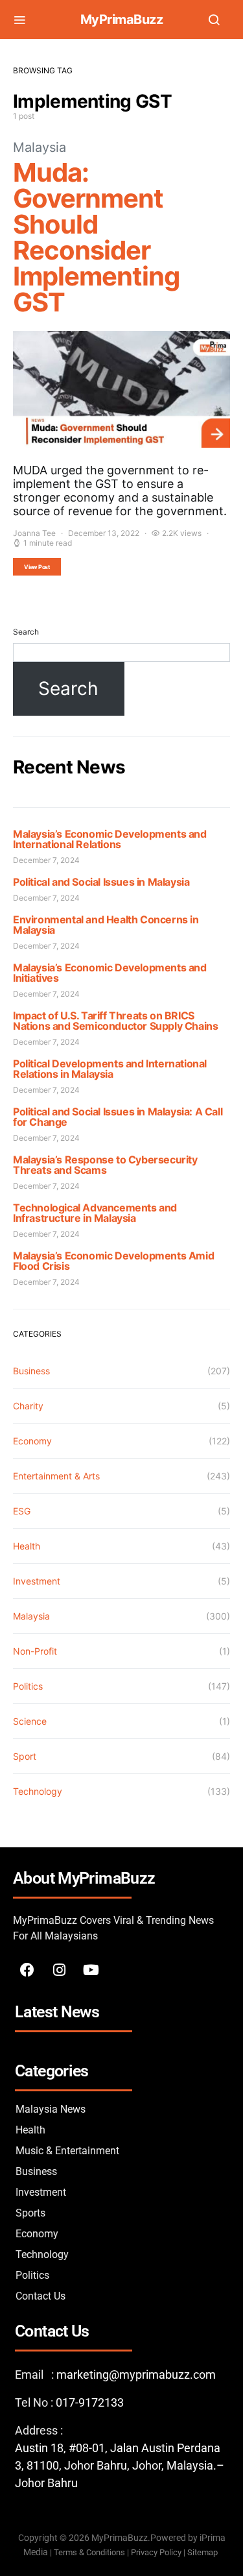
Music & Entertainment (67, 2151)
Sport (25, 1756)
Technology (38, 1791)
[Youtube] (91, 1970)
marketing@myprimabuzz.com (136, 2375)
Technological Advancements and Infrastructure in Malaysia (95, 1213)
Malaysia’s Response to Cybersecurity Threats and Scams (105, 1165)
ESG (22, 1511)
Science (30, 1721)
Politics (28, 1686)
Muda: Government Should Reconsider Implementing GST (96, 237)
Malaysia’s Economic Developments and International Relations (110, 839)
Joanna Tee (34, 533)
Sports (30, 2213)
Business (31, 1371)
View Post (37, 567)
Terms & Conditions (89, 2552)
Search (26, 632)
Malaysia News (51, 2109)
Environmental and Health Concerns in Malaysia (106, 925)
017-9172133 (90, 2402)
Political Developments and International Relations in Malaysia (110, 1069)
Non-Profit (35, 1651)
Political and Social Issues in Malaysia (101, 882)
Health (27, 1546)
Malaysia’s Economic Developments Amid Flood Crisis (113, 1261)
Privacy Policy (156, 2552)
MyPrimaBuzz (122, 19)
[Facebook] (27, 1970)
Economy (32, 1441)
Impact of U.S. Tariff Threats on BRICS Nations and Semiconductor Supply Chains (115, 1021)
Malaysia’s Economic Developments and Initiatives (110, 973)
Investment (37, 1581)
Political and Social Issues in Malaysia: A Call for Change (118, 1117)
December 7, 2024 (46, 860)
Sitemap (203, 2552)
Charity (28, 1406)
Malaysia (40, 147)
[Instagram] (59, 1970)
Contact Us (40, 2296)
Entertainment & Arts (56, 1476)
